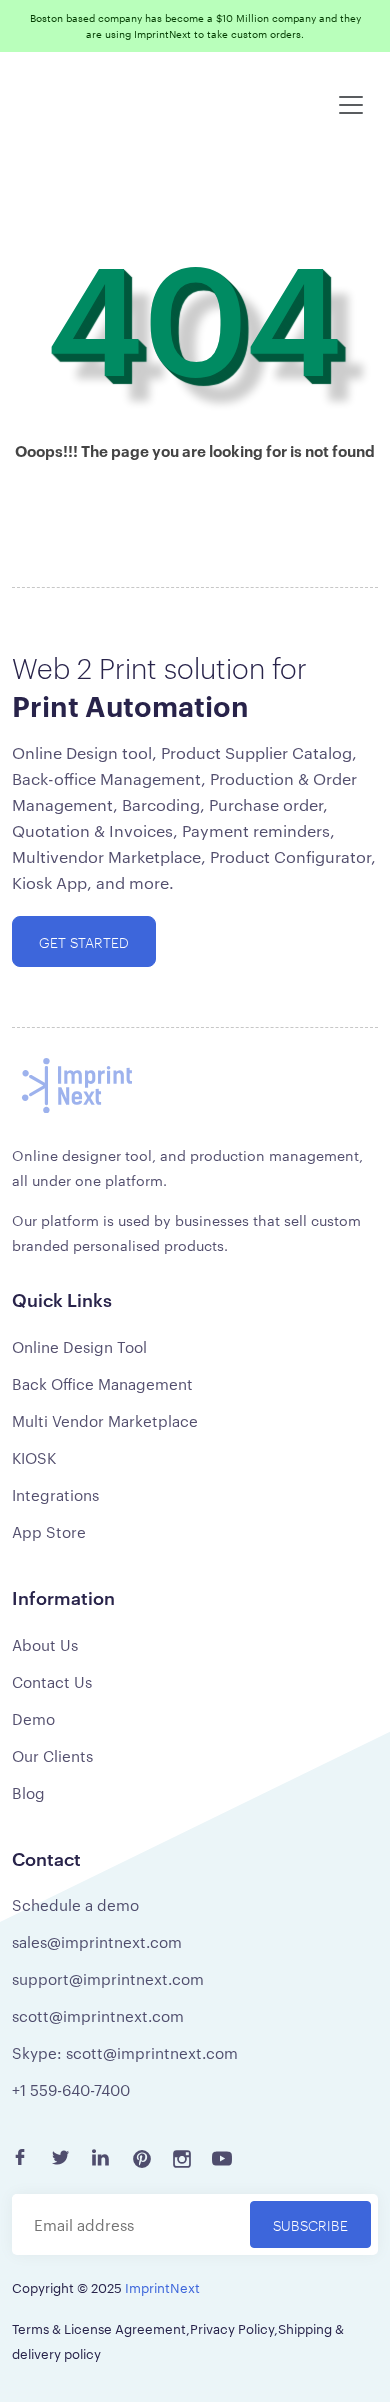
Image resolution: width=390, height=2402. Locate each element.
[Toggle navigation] (351, 105)
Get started (84, 941)
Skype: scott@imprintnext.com (125, 2052)
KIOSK (34, 1457)
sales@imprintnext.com (97, 1941)
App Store (49, 1531)
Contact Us (52, 1681)
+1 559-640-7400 (71, 2089)
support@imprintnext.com (108, 1978)
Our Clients (52, 1755)
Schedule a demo (75, 1904)
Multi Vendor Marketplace (105, 1420)
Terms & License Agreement (99, 2328)
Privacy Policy (232, 2328)
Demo (33, 1718)
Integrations (55, 1494)
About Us (45, 1644)
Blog (28, 1792)
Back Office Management (102, 1383)
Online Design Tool (79, 1346)
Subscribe (310, 2224)
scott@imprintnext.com (98, 2015)
